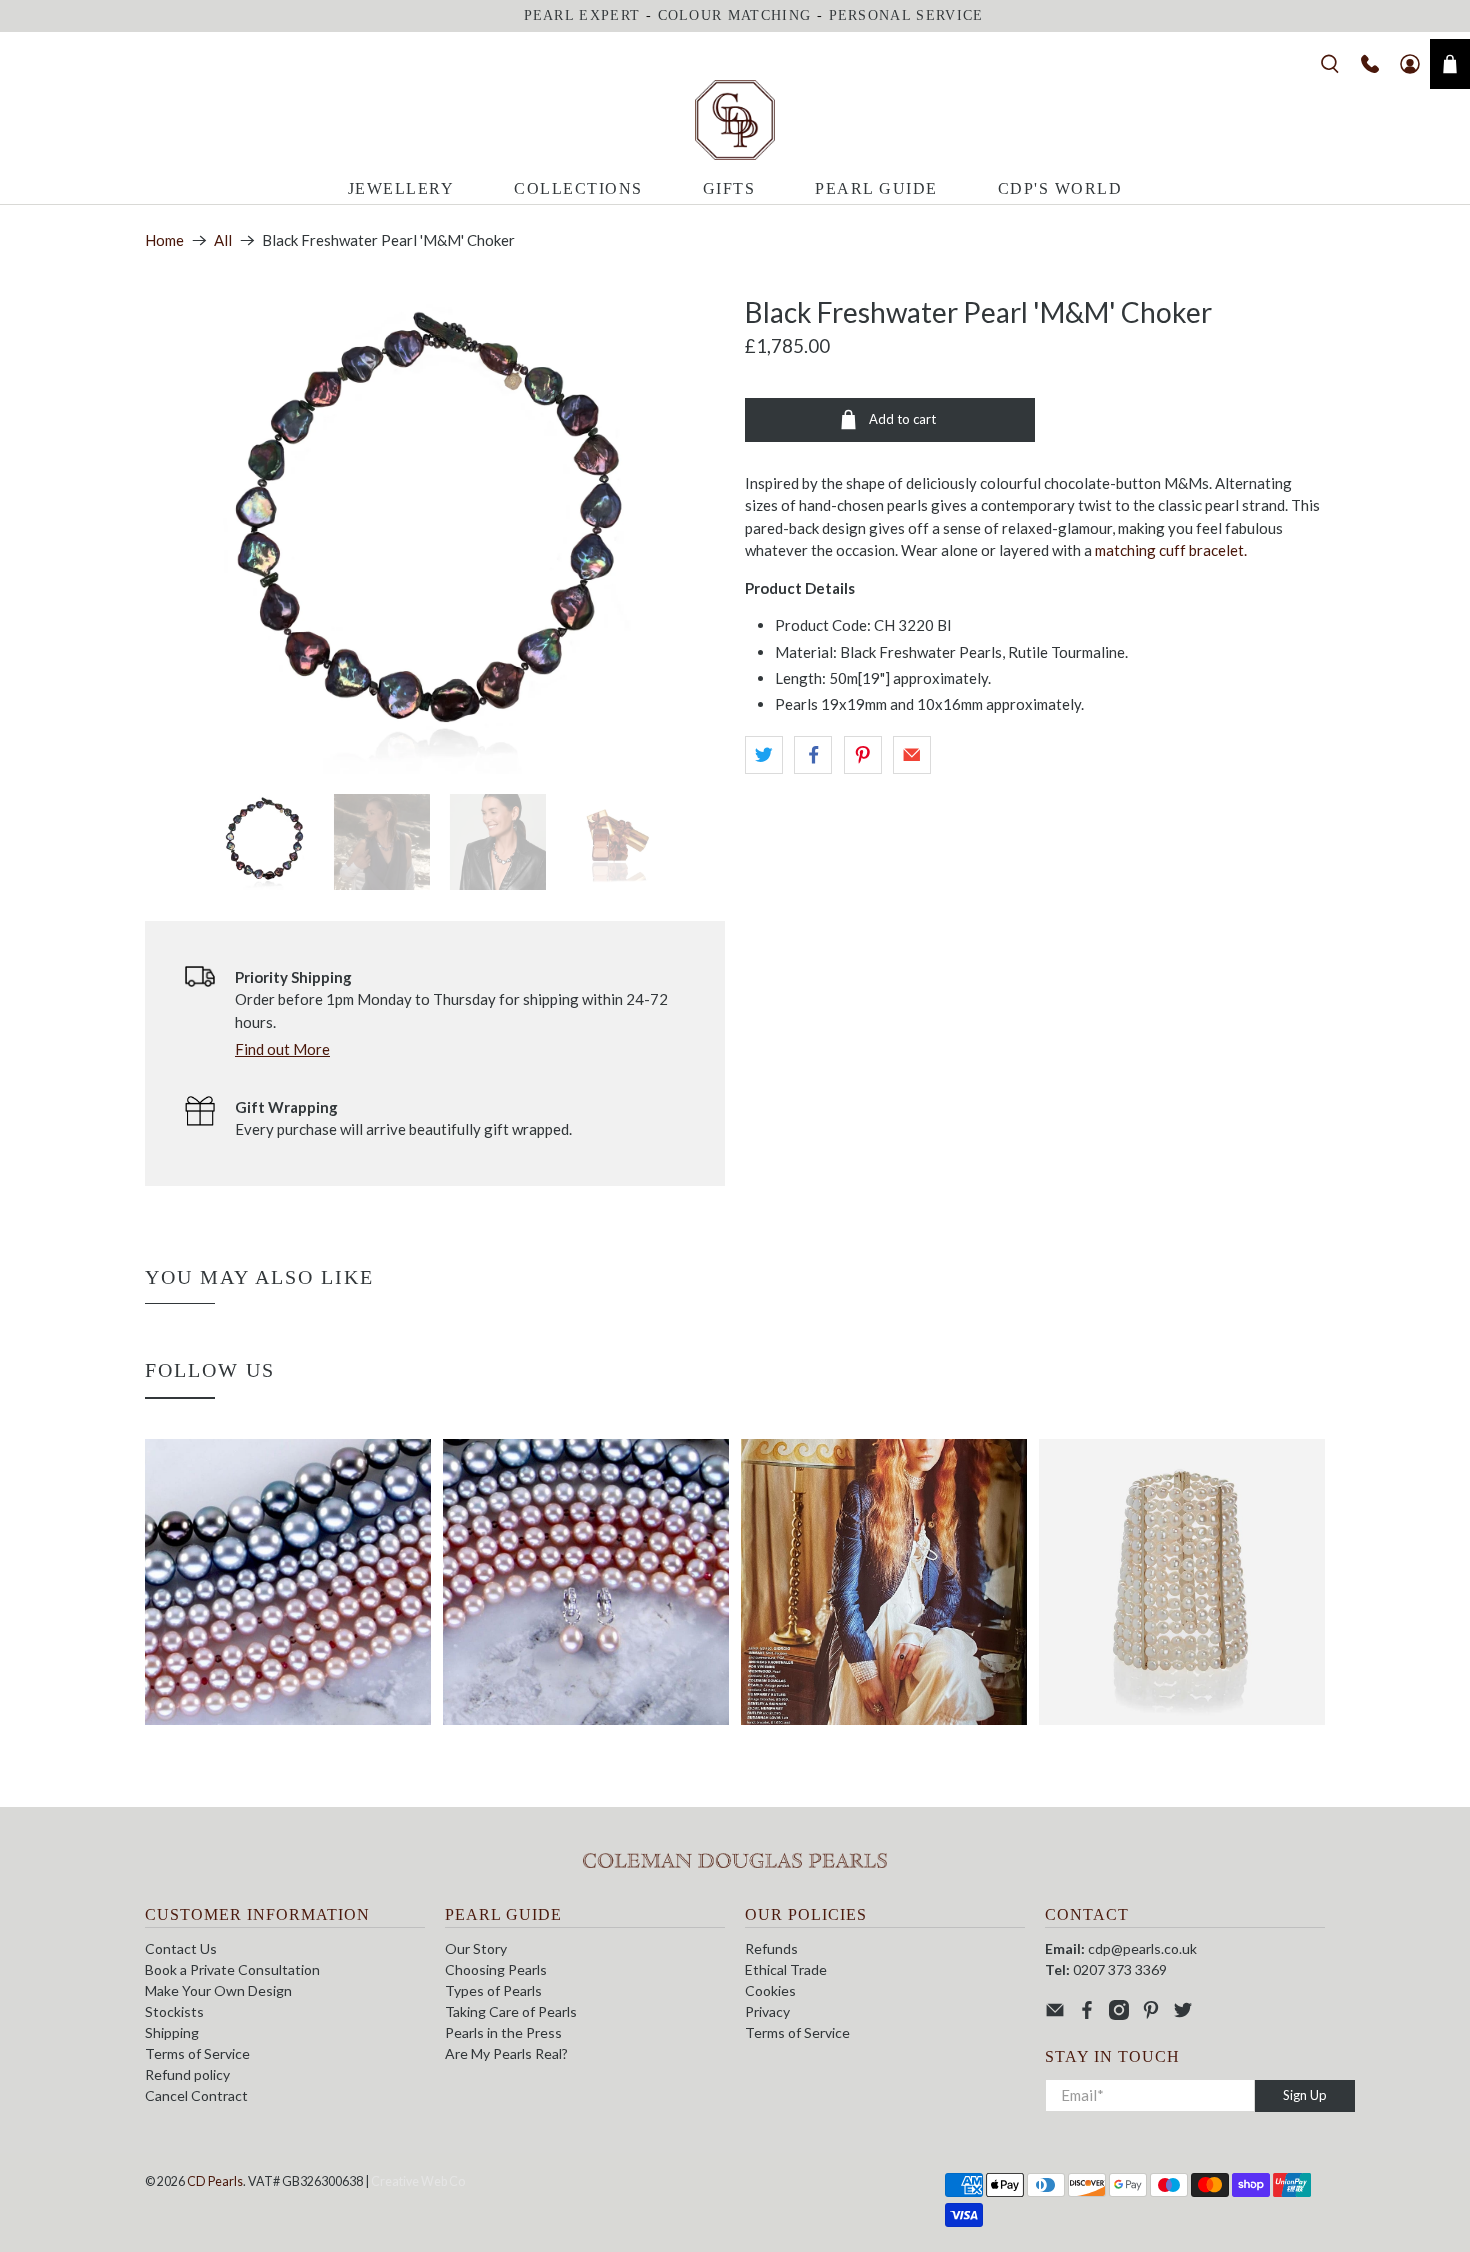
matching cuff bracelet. (1171, 550)
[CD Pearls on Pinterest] (1151, 2014)
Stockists (174, 2011)
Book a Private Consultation (232, 1969)
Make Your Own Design (218, 1990)
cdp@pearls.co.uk (1142, 1948)
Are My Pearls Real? (506, 2053)
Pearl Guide (876, 188)
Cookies (770, 1990)
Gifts (729, 188)
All (223, 240)
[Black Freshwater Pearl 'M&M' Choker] (435, 534)
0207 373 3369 (1120, 1969)
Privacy (767, 2011)
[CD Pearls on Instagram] (1119, 2014)
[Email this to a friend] (912, 755)
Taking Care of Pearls (511, 2011)
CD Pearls (215, 2181)
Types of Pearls (493, 1990)
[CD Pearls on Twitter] (1183, 2014)
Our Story (476, 1948)
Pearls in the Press (503, 2032)
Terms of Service (197, 2053)
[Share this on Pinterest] (863, 755)
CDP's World (1060, 188)
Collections (578, 188)
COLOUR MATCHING (735, 15)
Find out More (282, 1049)
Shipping (172, 2032)
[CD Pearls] (735, 120)
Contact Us (181, 1948)
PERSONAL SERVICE (906, 15)
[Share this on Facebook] (813, 755)
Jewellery (401, 188)
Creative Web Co (418, 2181)
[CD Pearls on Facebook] (1087, 2014)
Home (164, 240)
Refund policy (187, 2074)
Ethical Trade (786, 1969)
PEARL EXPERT (582, 15)
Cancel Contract (196, 2095)
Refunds (771, 1948)
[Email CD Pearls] (1055, 2014)
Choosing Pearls (496, 1969)
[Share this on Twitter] (764, 755)
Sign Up (1305, 2095)
